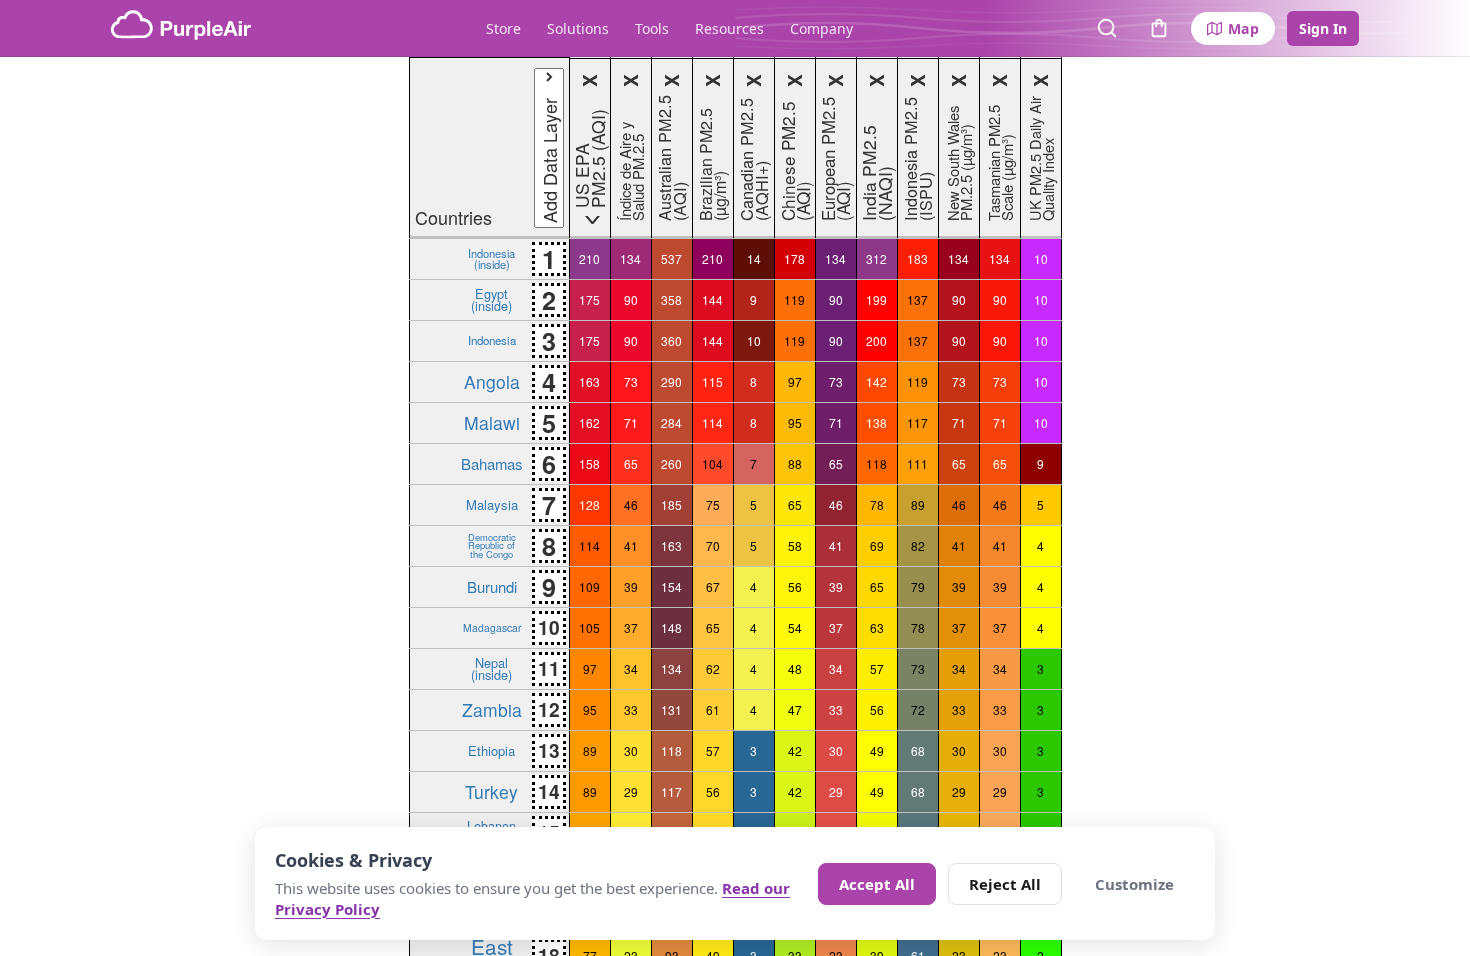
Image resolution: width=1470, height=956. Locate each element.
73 (631, 381)
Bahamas (491, 463)
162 (589, 422)
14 (754, 258)
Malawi (492, 422)
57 (877, 668)
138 (876, 422)
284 (671, 422)
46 (631, 504)
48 (795, 668)
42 (795, 750)
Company (821, 28)
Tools (652, 28)
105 (589, 627)
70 (713, 545)
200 (876, 340)
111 (917, 463)
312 (876, 258)
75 (713, 504)
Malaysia (492, 504)
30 (631, 750)
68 (918, 750)
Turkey (491, 791)
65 (631, 463)
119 (794, 299)
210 (589, 258)
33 (631, 709)
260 (671, 463)
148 (671, 627)
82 (918, 545)
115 (712, 381)
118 (876, 463)
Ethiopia (491, 750)
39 (631, 586)
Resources (729, 28)
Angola (492, 381)
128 (589, 504)
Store (503, 28)
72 (918, 709)
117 (917, 422)
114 (712, 422)
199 (876, 299)
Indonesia (492, 340)
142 (876, 381)
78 (877, 504)
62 (713, 668)
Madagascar (492, 627)
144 (712, 299)
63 (877, 627)
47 (795, 709)
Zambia (492, 709)
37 (631, 627)
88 (795, 463)
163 (589, 381)
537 (671, 258)
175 (589, 299)
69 (877, 545)
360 (671, 340)
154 (671, 586)
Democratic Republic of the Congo (492, 545)
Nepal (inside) (491, 668)
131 (671, 709)
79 (918, 586)
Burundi (492, 586)
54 (795, 627)
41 (631, 545)
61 (713, 709)
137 (917, 299)
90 (631, 299)
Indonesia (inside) (491, 258)
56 (795, 586)
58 (795, 545)
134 (630, 258)
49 (877, 750)
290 (671, 381)
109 (589, 586)
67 (713, 586)
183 (917, 258)
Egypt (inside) (491, 299)
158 (589, 463)
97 (795, 381)
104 (712, 463)
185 (671, 504)
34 (631, 668)
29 (631, 791)
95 (795, 422)
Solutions (578, 28)
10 (1041, 258)
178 (794, 258)
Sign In (1323, 28)
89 (918, 504)
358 (671, 299)
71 (631, 422)
